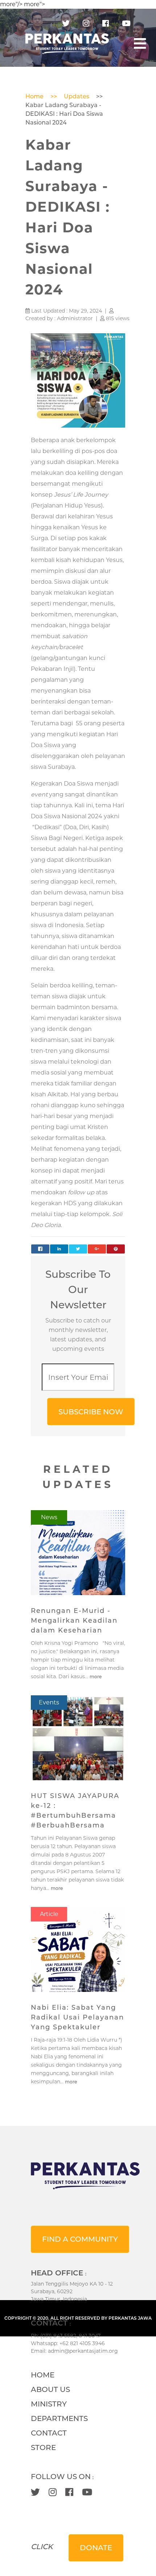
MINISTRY (49, 2404)
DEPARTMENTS (59, 2418)
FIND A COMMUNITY (80, 2239)
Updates (77, 96)
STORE (43, 2447)
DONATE (96, 2548)
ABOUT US (50, 2389)
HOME (43, 2375)
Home (34, 96)
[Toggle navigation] (140, 44)
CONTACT (49, 2433)
